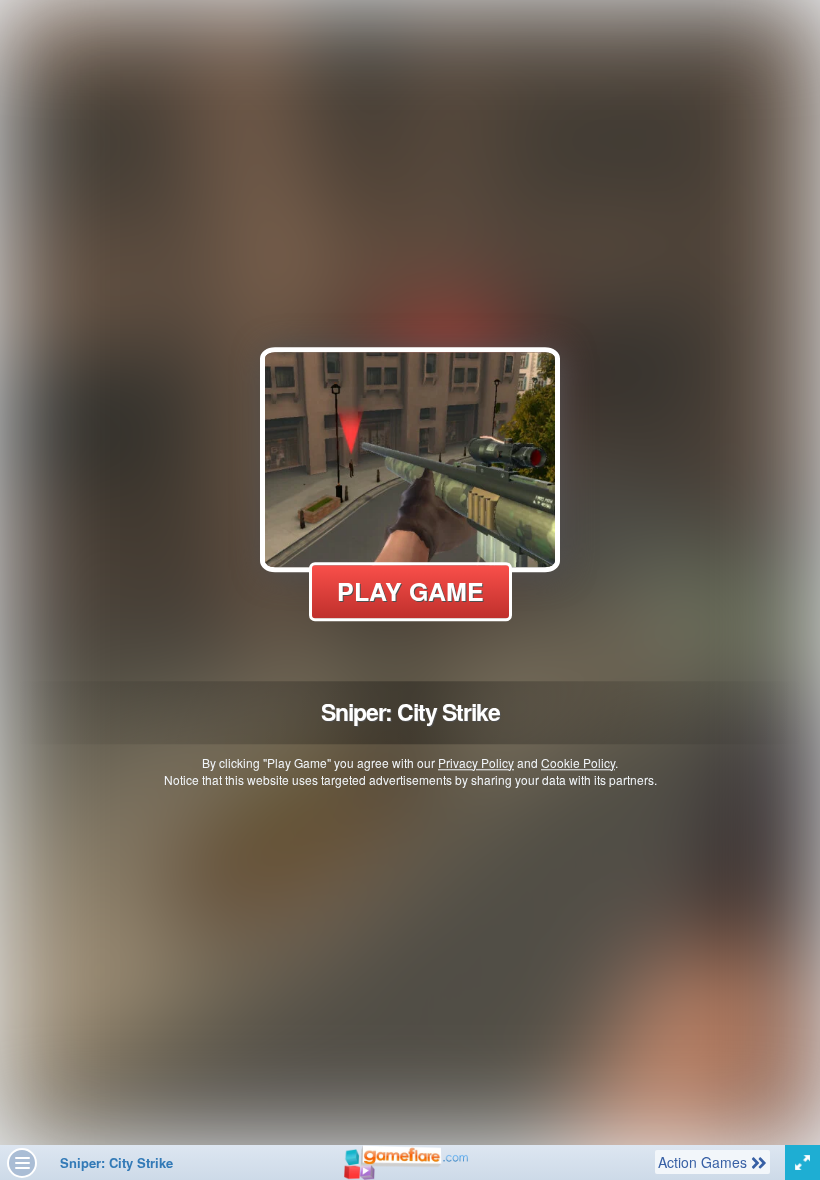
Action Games (704, 1161)
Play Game (410, 591)
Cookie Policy (578, 762)
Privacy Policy (476, 762)
